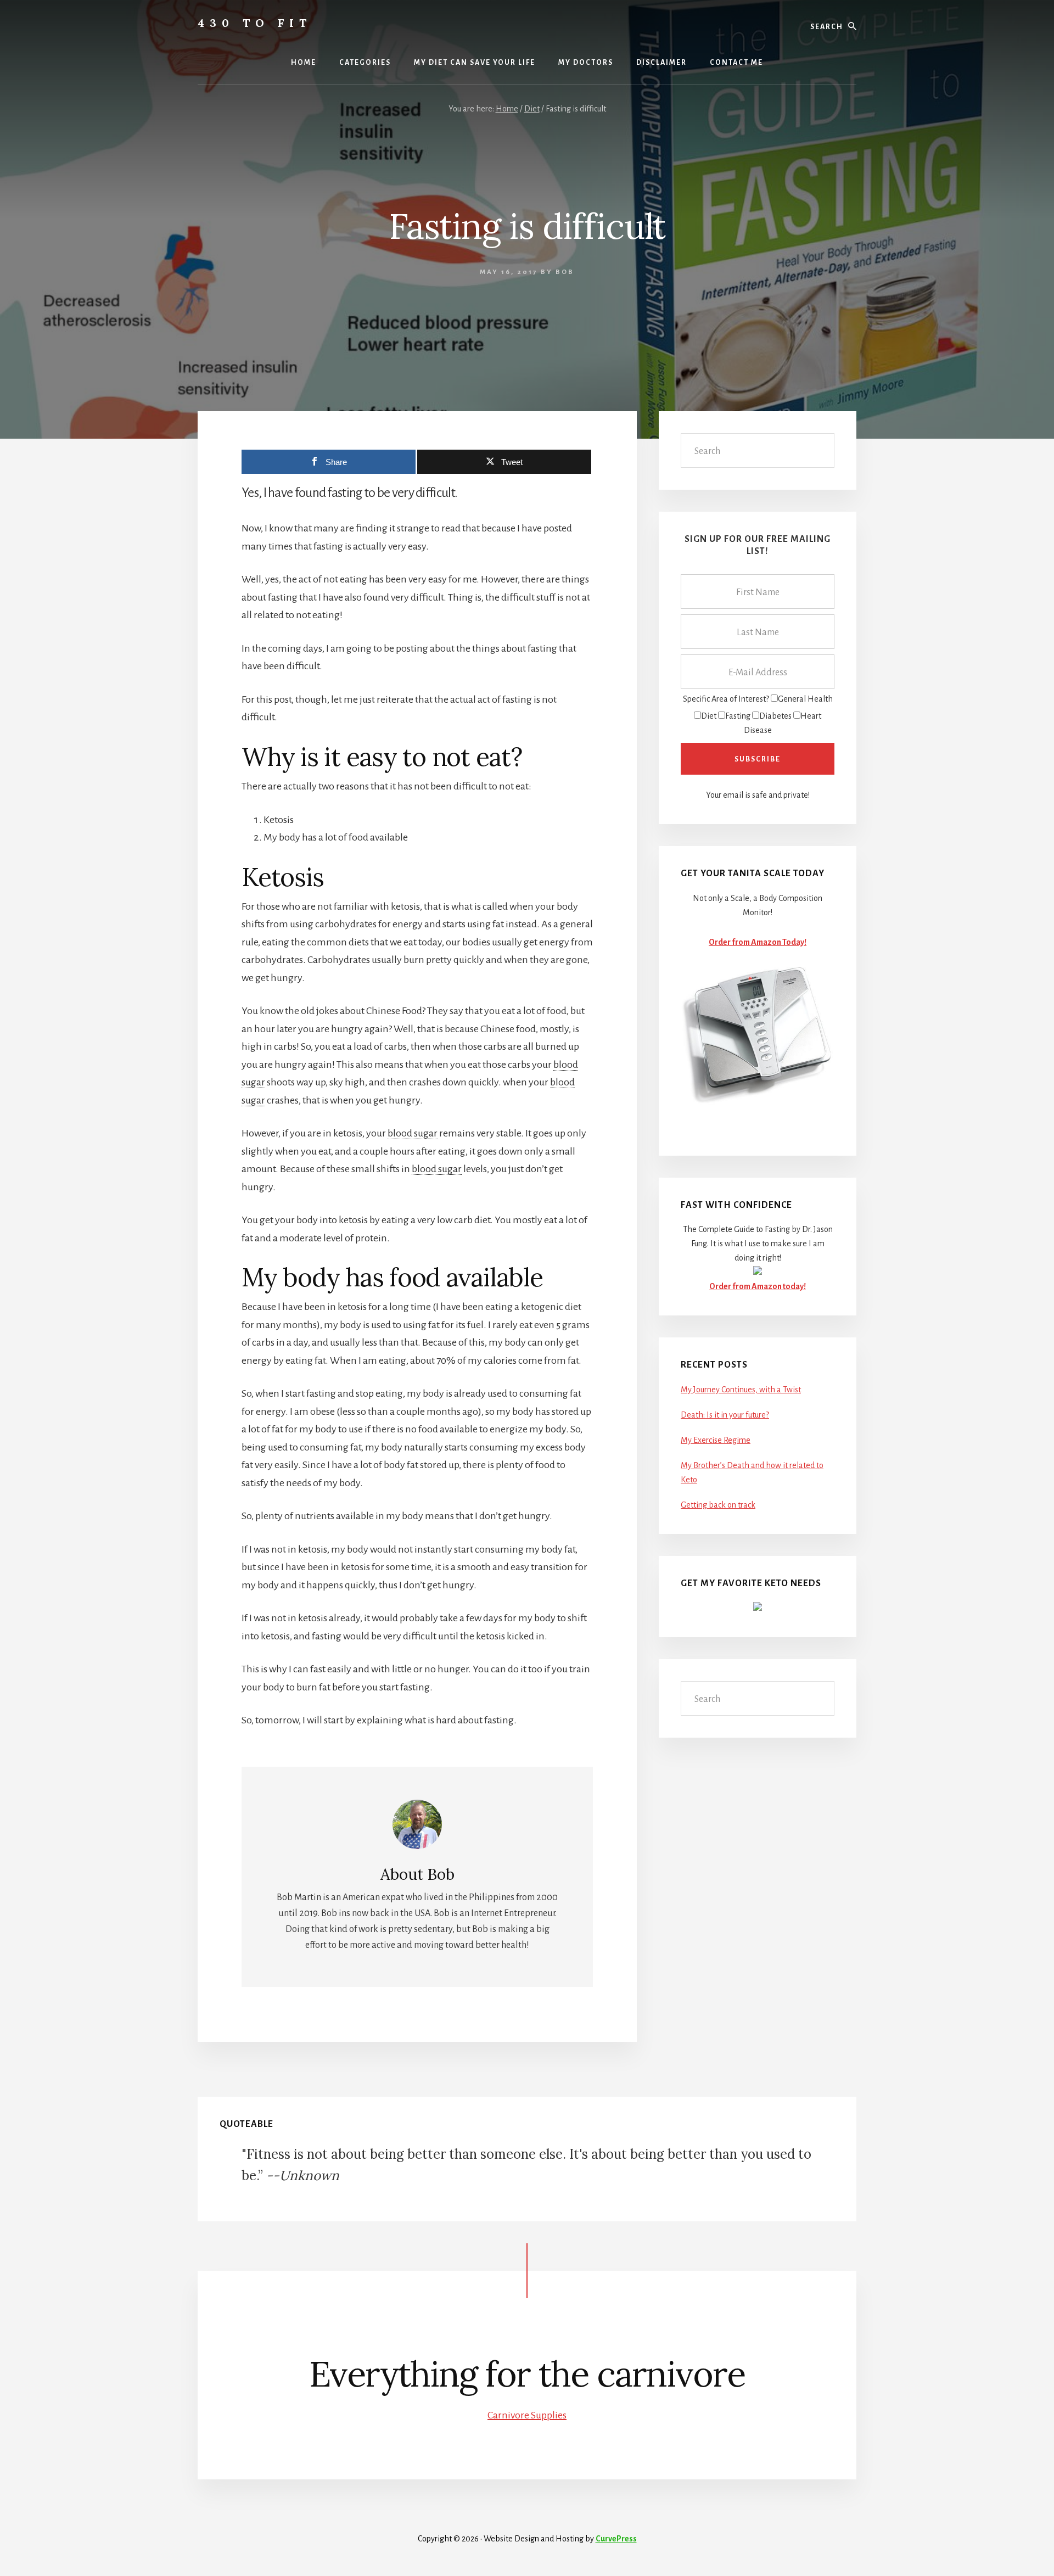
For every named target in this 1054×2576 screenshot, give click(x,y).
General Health (805, 699)
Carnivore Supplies (527, 2415)
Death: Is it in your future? (725, 1415)
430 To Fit (255, 23)
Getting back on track (718, 1505)
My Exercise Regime (716, 1440)
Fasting (738, 716)
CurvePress (616, 2539)
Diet (709, 716)
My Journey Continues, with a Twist (741, 1390)
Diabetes (775, 716)
